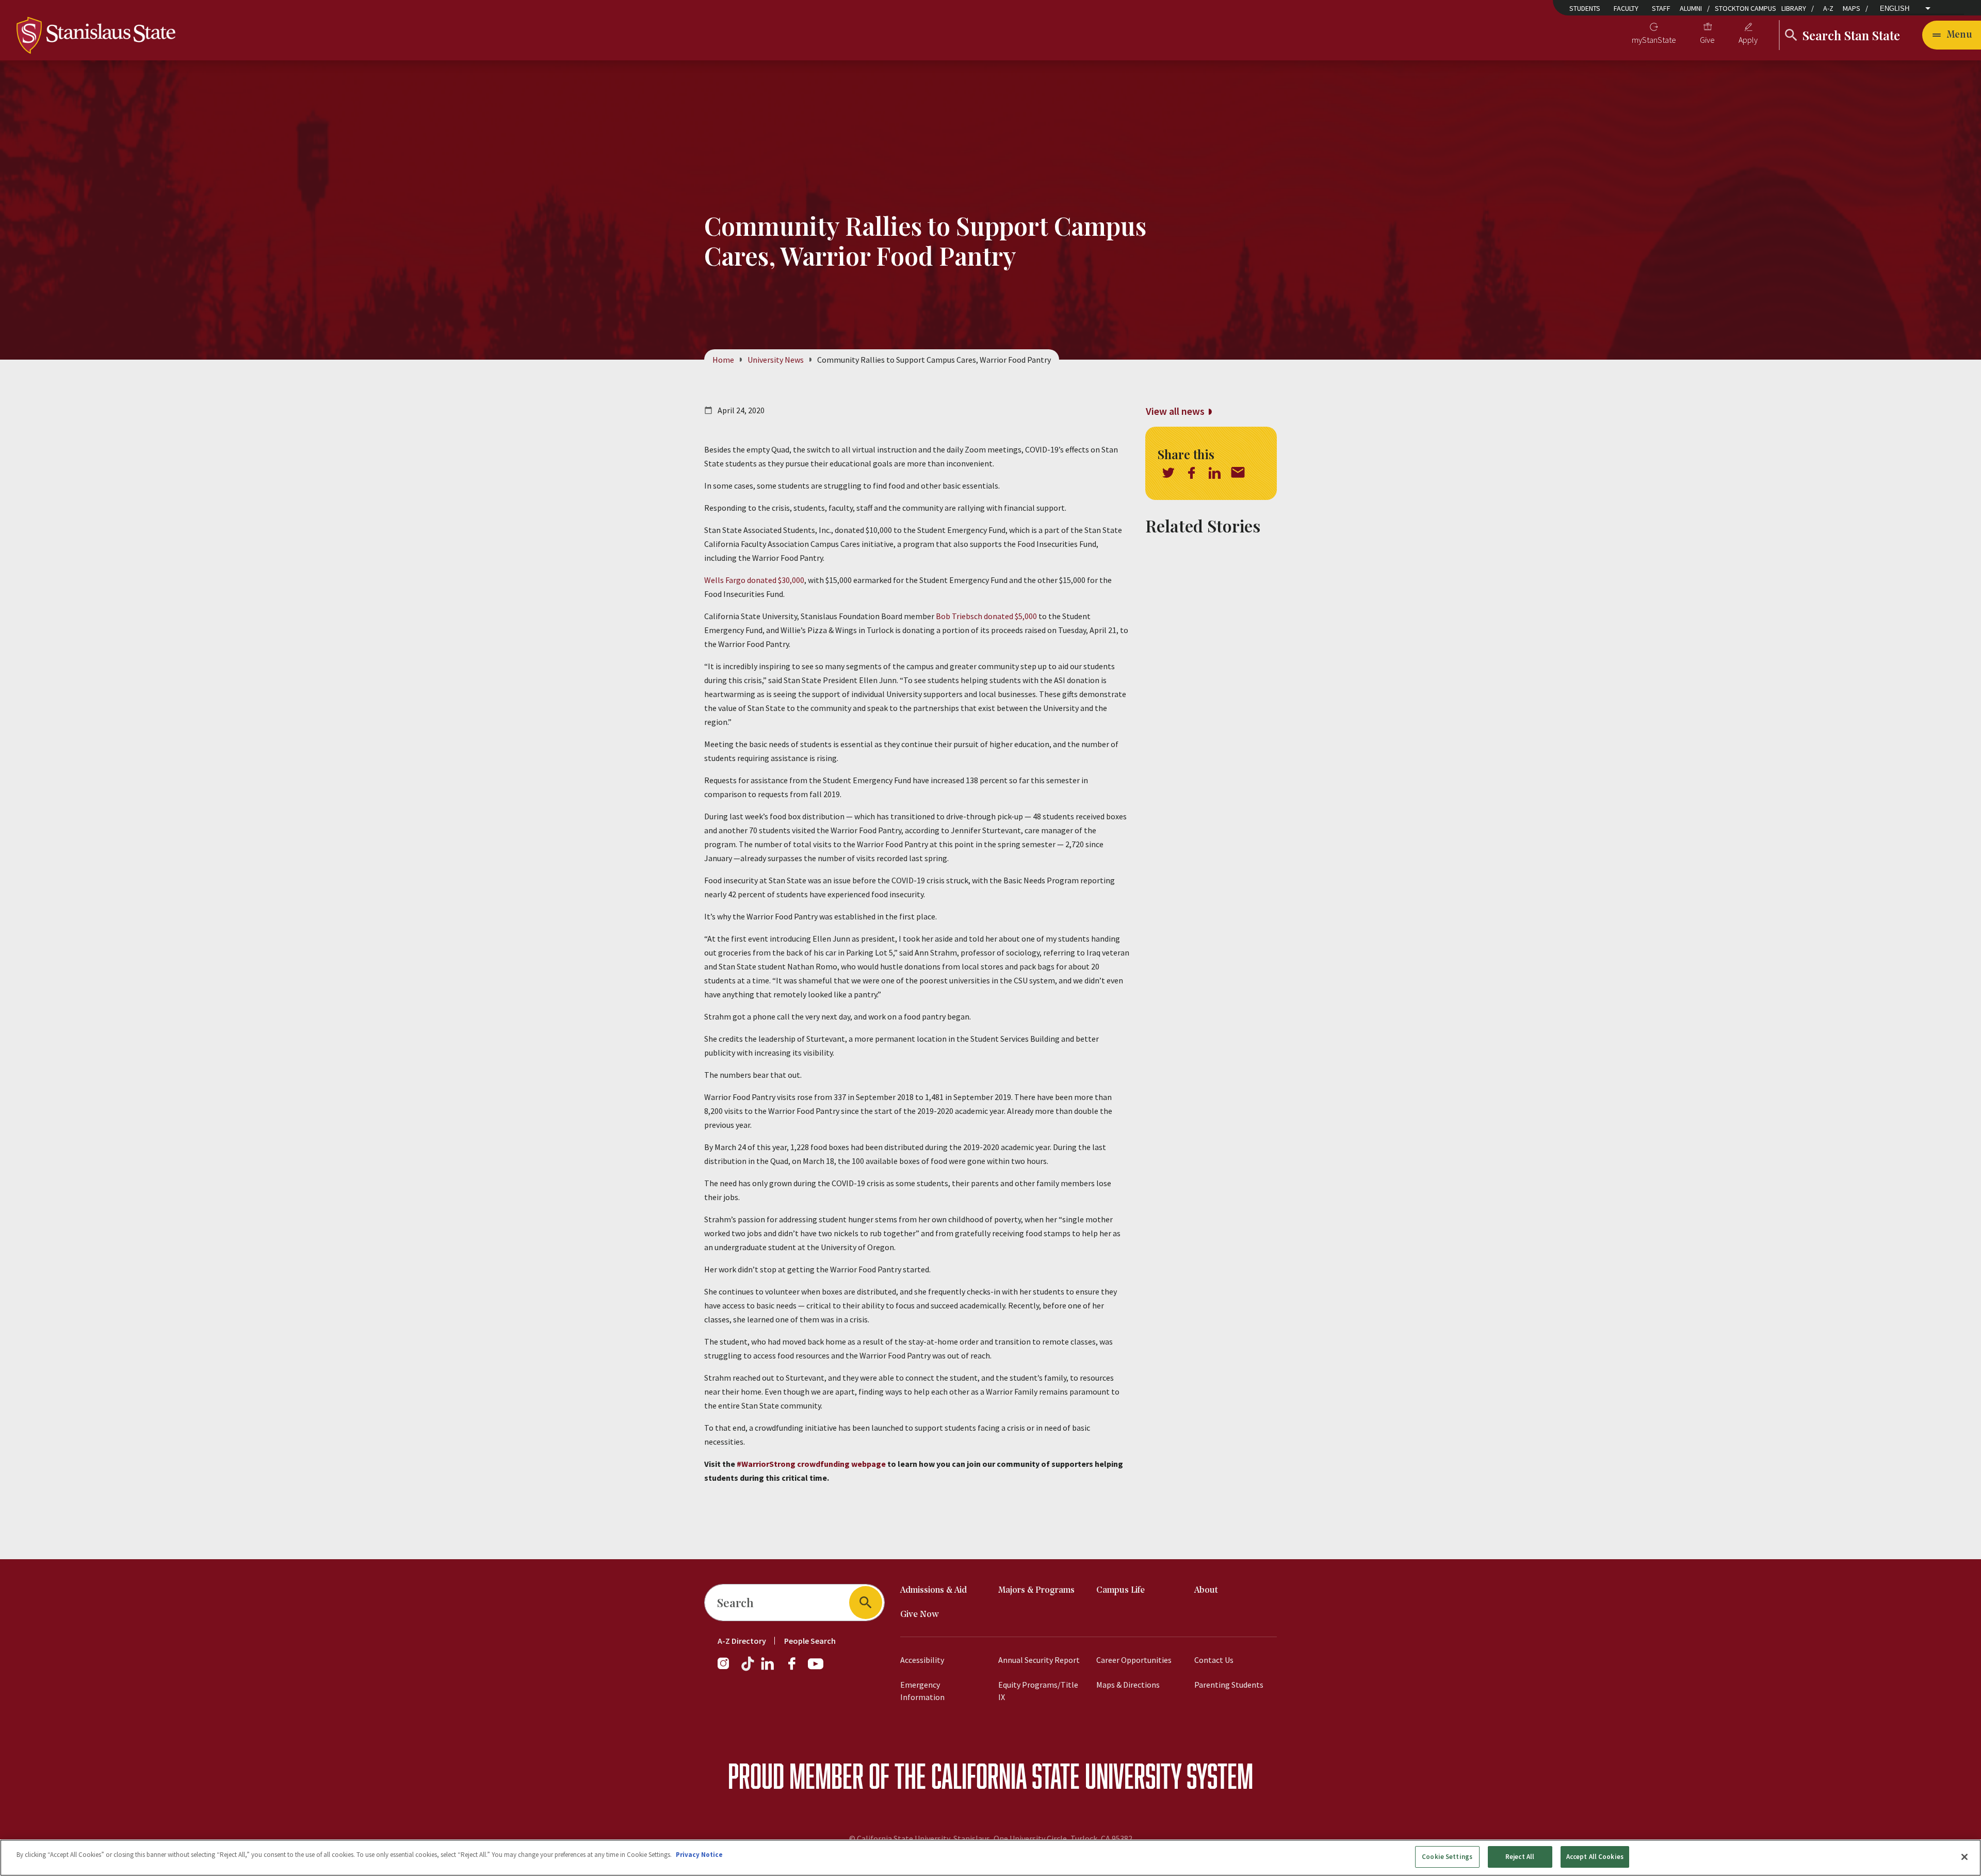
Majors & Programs (1036, 1590)
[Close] (1964, 1857)
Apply (1748, 40)
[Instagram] (727, 1669)
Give (1707, 40)
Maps (1852, 8)
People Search (810, 1641)
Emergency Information (922, 1691)
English (1895, 9)
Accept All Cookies (1595, 1857)
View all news (1175, 411)
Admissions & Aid (933, 1590)
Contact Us (1214, 1660)
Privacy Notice (699, 1855)
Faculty (1626, 8)
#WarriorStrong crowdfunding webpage (811, 1464)
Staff (1661, 8)
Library (1794, 8)
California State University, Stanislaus (923, 1838)
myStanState (1654, 40)
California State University (1056, 1776)
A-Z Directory (742, 1641)
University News (776, 360)
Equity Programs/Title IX (1038, 1691)
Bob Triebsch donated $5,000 (986, 616)
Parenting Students (1229, 1685)
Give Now (920, 1615)
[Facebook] (796, 1669)
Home (723, 360)
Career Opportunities (1134, 1660)
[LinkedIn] (768, 1669)
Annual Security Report (1039, 1660)
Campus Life (1121, 1590)
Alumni (1691, 8)
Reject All (1520, 1857)
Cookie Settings (1447, 1857)
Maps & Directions (1128, 1685)
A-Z (1828, 8)
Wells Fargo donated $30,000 (754, 580)
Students (1585, 8)
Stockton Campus (1745, 8)
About (1206, 1590)
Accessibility (922, 1660)
